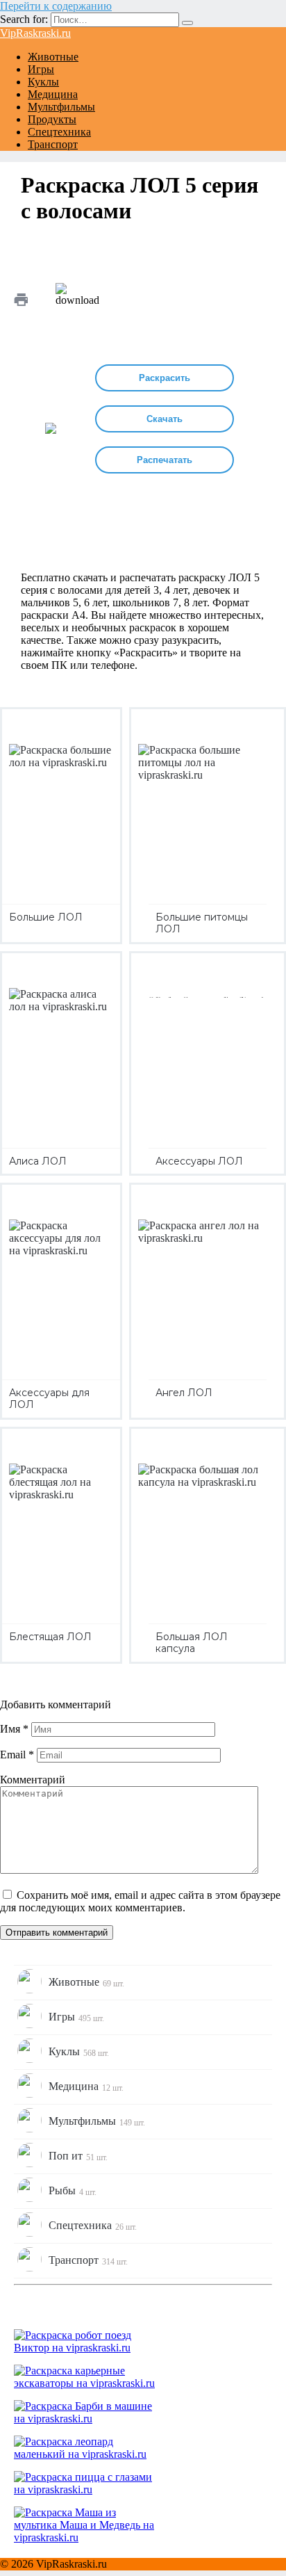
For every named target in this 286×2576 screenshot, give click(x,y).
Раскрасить (165, 378)
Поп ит (78, 2156)
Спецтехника (59, 132)
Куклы (43, 82)
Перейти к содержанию (56, 6)
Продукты (52, 119)
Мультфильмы (61, 107)
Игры (41, 69)
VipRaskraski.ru (35, 33)
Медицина (53, 94)
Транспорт (53, 144)
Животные (53, 57)
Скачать (165, 419)
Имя (14, 1729)
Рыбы (73, 2191)
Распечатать (165, 460)
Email (17, 1755)
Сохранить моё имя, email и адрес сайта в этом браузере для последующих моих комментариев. (140, 1901)
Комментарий (33, 1780)
